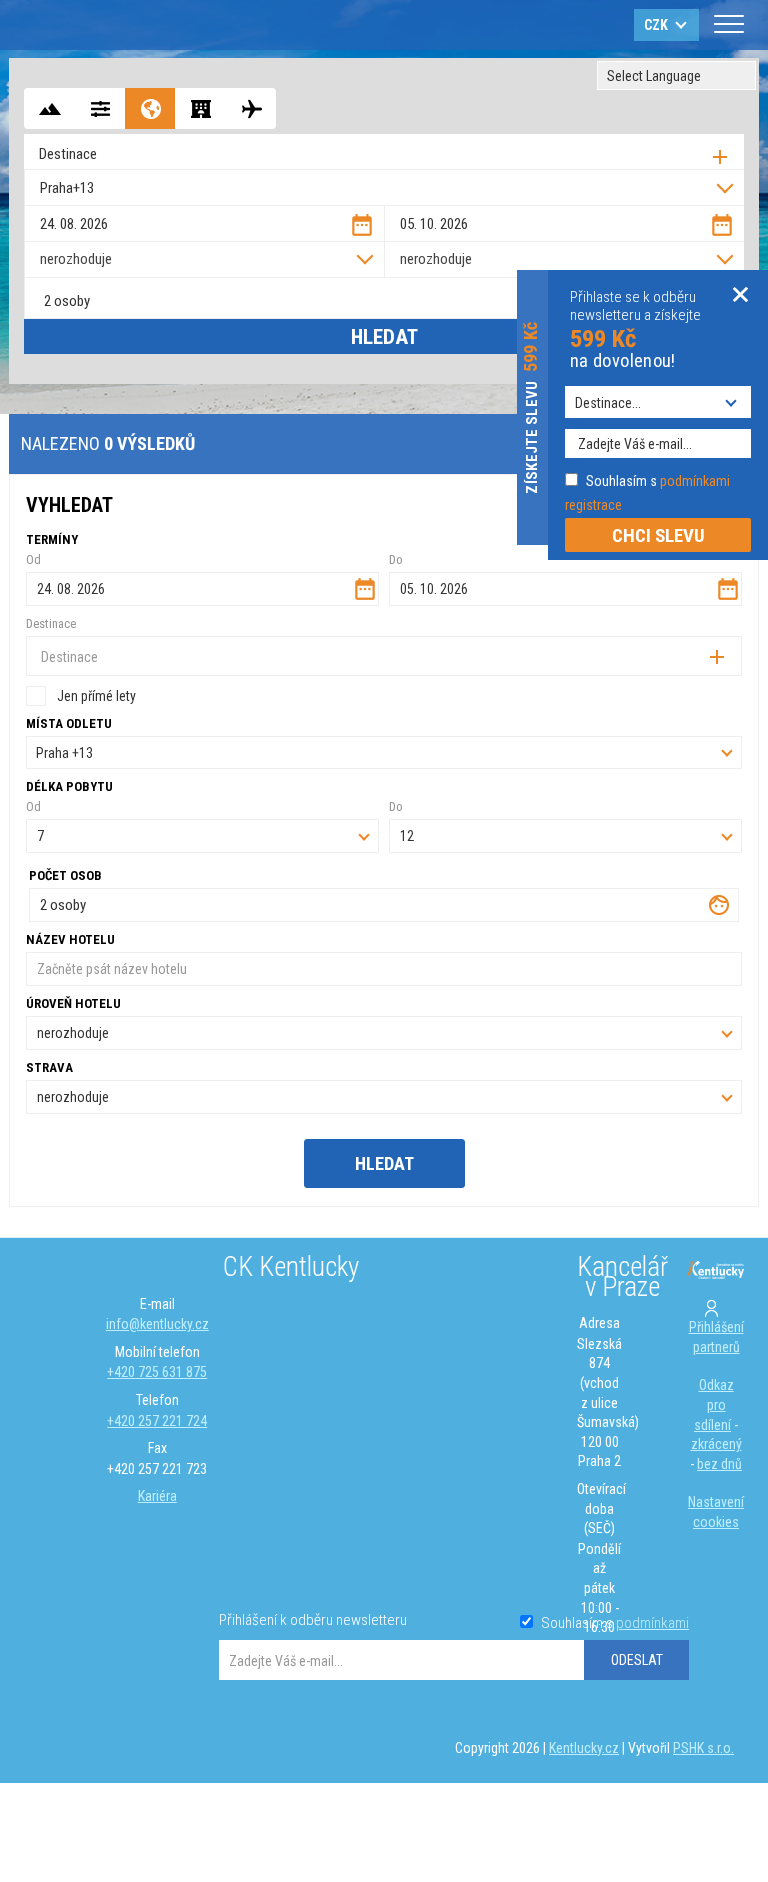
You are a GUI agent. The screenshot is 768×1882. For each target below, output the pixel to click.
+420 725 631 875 (157, 1372)
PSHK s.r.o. (703, 1748)
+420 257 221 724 (157, 1421)
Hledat (384, 337)
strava (49, 1067)
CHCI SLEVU (658, 535)
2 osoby (67, 301)
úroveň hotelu (73, 1003)
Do (396, 806)
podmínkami (652, 1623)
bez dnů (719, 1464)
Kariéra (157, 1496)
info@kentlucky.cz (157, 1324)
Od (33, 559)
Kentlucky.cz (584, 1748)
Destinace (51, 623)
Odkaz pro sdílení (714, 1404)
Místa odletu (69, 723)
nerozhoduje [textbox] (76, 259)
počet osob (65, 875)
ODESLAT (637, 1660)
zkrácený (716, 1444)
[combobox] (384, 151)
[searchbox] (389, 154)
